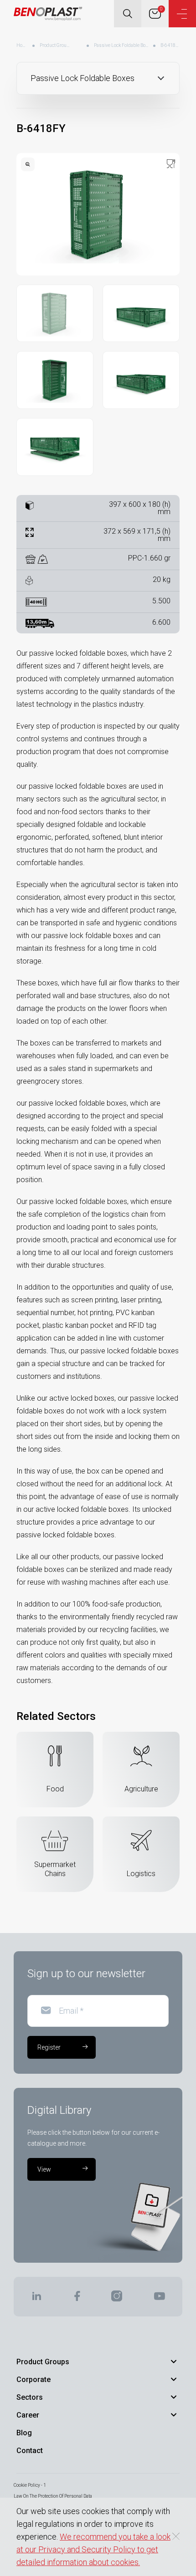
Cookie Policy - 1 (30, 2485)
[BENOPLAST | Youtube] (160, 2299)
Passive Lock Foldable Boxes (121, 45)
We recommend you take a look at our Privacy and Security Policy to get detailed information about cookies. (93, 2549)
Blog (24, 2433)
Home (22, 45)
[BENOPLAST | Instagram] (117, 2299)
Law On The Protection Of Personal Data (53, 2496)
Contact (30, 2451)
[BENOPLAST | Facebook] (77, 2299)
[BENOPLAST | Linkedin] (36, 2299)
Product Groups (55, 45)
